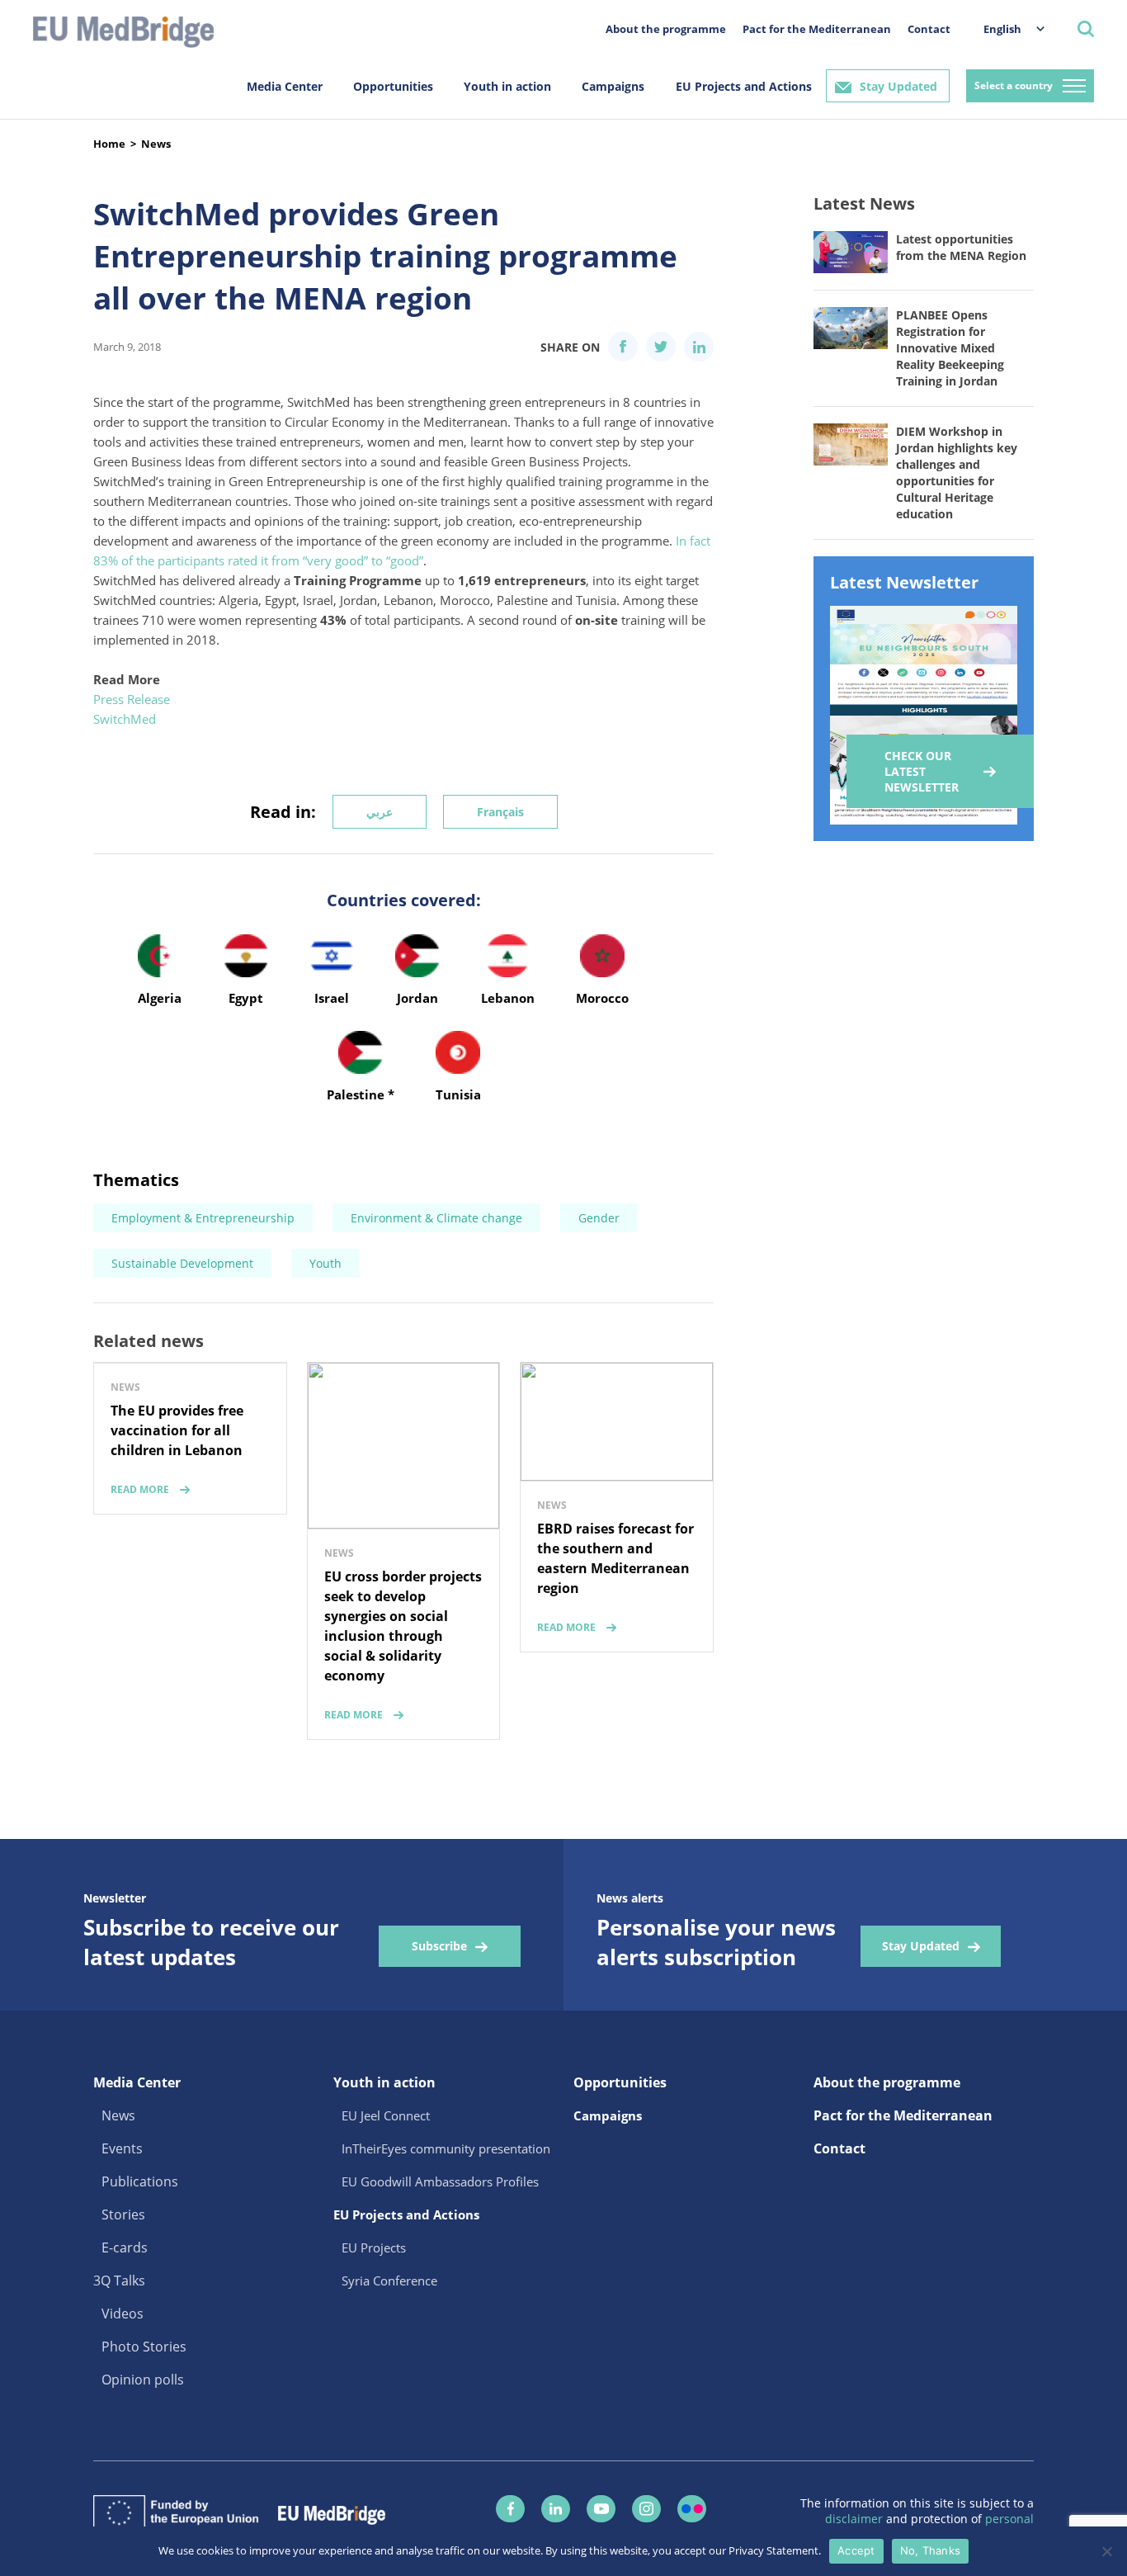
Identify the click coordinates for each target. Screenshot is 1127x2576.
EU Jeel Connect (386, 2115)
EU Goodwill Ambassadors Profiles (440, 2181)
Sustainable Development (182, 1263)
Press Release (132, 699)
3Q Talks (119, 2281)
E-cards (125, 2248)
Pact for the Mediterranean (817, 29)
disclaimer (856, 2519)
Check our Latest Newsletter (922, 771)
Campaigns (613, 86)
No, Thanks (931, 2550)
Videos (123, 2314)
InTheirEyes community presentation (446, 2148)
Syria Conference (389, 2281)
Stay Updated (898, 86)
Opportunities (393, 86)
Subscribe (439, 1946)
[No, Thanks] (1106, 2551)
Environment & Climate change (436, 1218)
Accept (856, 2550)
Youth (325, 1263)
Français (500, 812)
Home (109, 144)
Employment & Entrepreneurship (203, 1218)
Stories (123, 2214)
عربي (380, 812)
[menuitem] (1006, 28)
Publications (140, 2181)
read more (140, 1489)
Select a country (1014, 85)
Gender (599, 1218)
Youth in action (507, 86)
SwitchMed (125, 719)
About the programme (666, 29)
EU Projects (374, 2248)
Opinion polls (143, 2380)
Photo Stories (144, 2347)
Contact (929, 29)
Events (122, 2148)
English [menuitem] (1002, 29)
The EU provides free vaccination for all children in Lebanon (177, 1430)
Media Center (285, 86)
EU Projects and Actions (744, 86)
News (156, 144)
